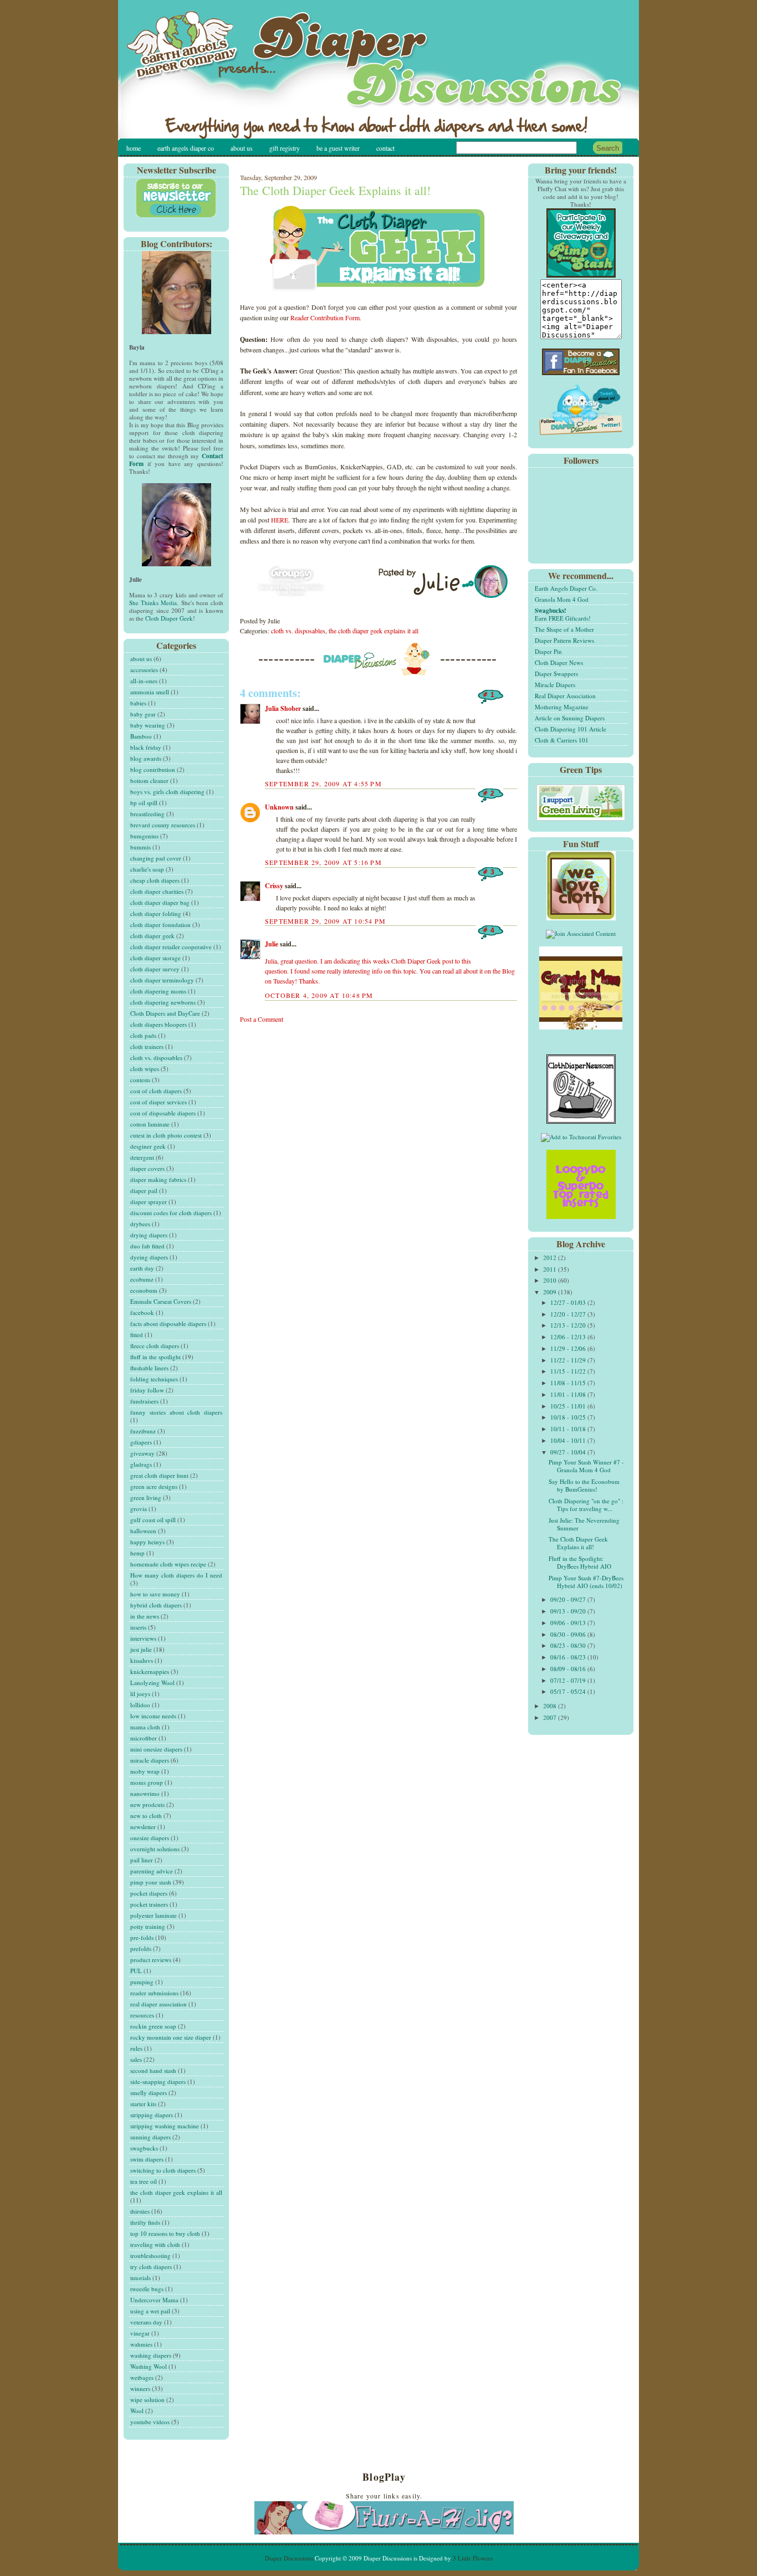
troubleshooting (150, 2255)
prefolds (141, 1948)
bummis (140, 847)
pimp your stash (151, 1882)
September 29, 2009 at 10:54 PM (325, 921)
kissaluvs (142, 1660)
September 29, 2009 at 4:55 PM (323, 783)
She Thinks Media (153, 603)
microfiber (144, 1738)
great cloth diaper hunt (159, 1475)
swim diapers (147, 2159)
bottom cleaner (149, 780)
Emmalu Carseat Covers (161, 1301)
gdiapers (141, 1442)
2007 (551, 1717)
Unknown (279, 807)
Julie (272, 944)
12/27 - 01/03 (569, 1302)
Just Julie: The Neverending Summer (584, 1524)
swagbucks (144, 2148)
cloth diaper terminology (162, 980)
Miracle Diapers (555, 685)
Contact (385, 148)
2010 (551, 1280)
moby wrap (145, 1771)
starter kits (143, 2104)
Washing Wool (149, 2366)
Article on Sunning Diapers (570, 718)
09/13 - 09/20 (569, 1611)
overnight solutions (155, 1849)
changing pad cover (156, 858)
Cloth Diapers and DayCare (165, 1013)
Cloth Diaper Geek (169, 618)
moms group (147, 1782)
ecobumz (142, 1279)
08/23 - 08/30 (569, 1645)
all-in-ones (144, 681)
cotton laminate (150, 1124)
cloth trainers (147, 1046)
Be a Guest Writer (338, 148)
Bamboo (141, 736)
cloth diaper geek (152, 936)
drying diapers (149, 1235)
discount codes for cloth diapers (171, 1213)
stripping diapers (152, 2115)
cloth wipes (145, 1069)
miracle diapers (150, 1760)
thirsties (140, 2211)
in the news (145, 1616)
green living (146, 1497)
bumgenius (144, 836)
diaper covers (147, 1168)
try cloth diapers (151, 2267)
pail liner (142, 1860)
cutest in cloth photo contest (166, 1135)
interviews (143, 1638)
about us (141, 659)
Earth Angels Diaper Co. (566, 588)
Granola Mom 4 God (562, 599)
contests (140, 1080)
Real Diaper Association (565, 696)
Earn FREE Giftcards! (563, 614)
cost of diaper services (158, 1102)
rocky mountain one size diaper (171, 2037)
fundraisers (144, 1401)
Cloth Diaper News (559, 662)
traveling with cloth (155, 2244)
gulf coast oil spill (153, 1520)
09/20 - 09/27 (569, 1599)
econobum (144, 1290)
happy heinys (147, 1542)
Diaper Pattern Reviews (564, 640)
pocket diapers (149, 1893)
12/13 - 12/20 (569, 1325)
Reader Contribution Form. (326, 317)
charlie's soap (147, 869)
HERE (280, 520)
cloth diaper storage (155, 958)
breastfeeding (147, 814)
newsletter (143, 1827)
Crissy (274, 886)
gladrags (141, 1464)
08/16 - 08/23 (569, 1657)
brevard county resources (163, 825)
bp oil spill (144, 803)
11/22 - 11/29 (569, 1360)
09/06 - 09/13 (569, 1623)
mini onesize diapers (156, 1749)
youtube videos (150, 2422)
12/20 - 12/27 (569, 1314)
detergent (142, 1157)
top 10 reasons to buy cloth (165, 2233)
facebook (142, 1312)
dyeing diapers (149, 1257)
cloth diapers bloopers (158, 1024)
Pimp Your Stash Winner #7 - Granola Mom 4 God (586, 1466)
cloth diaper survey (155, 969)
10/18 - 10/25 (569, 1417)
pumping (142, 1982)
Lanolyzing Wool (152, 1683)
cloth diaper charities (157, 891)
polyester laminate (154, 1915)
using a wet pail (150, 2311)
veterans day (146, 2322)
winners (140, 2388)
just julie (141, 1649)
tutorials (140, 2278)
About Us (242, 148)
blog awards (146, 758)
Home (134, 148)
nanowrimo (145, 1793)
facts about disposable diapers (168, 1323)
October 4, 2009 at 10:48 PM (319, 995)
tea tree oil (144, 2181)
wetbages (142, 2377)
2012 (551, 1258)
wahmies (141, 2344)
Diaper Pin (548, 651)
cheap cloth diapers (155, 880)
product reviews (151, 1960)
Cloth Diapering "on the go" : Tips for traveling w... (586, 1505)
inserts (138, 1627)
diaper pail (144, 1190)
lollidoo (140, 1705)
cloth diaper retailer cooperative (171, 947)
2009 (551, 1292)
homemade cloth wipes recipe (168, 1564)
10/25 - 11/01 (569, 1406)
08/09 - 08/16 (569, 1669)
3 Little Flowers (473, 2558)
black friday (146, 747)
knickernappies (150, 1671)
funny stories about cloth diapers (176, 1412)
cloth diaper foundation (160, 925)
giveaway (142, 1453)
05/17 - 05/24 (569, 1691)
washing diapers (151, 2355)
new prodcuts (147, 1804)
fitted (137, 1335)
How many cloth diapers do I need (176, 1575)
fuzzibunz (143, 1431)
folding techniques (154, 1379)
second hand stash (153, 2070)
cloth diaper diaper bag (160, 902)
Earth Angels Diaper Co (186, 148)
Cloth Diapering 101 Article (571, 729)
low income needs (153, 1716)
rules (136, 2048)
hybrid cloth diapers (156, 1605)
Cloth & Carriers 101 (562, 740)
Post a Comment (262, 1019)
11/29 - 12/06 (569, 1348)
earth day (142, 1268)
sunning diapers (150, 2137)
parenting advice (152, 1871)
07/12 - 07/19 (569, 1680)
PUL (136, 1971)
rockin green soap (153, 2026)
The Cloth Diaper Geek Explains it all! (335, 190)
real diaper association (158, 2004)
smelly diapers (149, 2093)
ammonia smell (150, 692)
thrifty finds (145, 2222)
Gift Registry (285, 148)
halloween (143, 1531)
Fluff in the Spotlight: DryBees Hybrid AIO (580, 1562)
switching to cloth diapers (163, 2170)
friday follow (147, 1390)
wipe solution (147, 2400)
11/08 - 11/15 (569, 1383)
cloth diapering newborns (163, 1002)
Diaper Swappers (556, 674)
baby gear (143, 714)
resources (142, 2015)
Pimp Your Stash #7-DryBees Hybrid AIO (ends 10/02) (586, 1582)
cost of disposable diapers (163, 1113)
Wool (137, 2411)
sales (136, 2059)
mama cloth (145, 1727)
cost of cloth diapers (156, 1091)
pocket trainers (149, 1904)
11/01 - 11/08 (569, 1394)
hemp (137, 1553)
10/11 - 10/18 (569, 1429)
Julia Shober (283, 708)
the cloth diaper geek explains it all (176, 2192)
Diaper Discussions (289, 2558)
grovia (139, 1509)
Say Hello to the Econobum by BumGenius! (584, 1485)
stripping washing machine (165, 2126)
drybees (140, 1224)
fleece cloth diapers (155, 1346)
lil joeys (140, 1694)
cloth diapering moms (158, 991)
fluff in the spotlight (155, 1357)
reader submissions (154, 1993)
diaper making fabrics (158, 1179)
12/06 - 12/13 (569, 1337)
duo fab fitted (147, 1246)
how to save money (155, 1594)
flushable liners (149, 1368)
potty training (148, 1926)
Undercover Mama (154, 2300)
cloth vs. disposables (156, 1057)
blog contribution (153, 769)
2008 (551, 1706)
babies (138, 703)
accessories (144, 670)
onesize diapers (150, 1838)
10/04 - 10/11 (569, 1440)
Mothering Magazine (562, 707)
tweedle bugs (147, 2289)
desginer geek (148, 1146)
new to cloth (146, 1816)
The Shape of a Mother (564, 629)
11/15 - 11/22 (569, 1371)
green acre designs (154, 1486)
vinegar (140, 2333)
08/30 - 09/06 (569, 1634)
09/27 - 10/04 (569, 1452)
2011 (551, 1269)
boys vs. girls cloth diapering (167, 792)
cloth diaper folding (156, 913)
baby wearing (148, 725)
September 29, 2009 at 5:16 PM (323, 862)
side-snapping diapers (158, 2081)
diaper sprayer (149, 1202)
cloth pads (143, 1035)
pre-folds (142, 1937)
